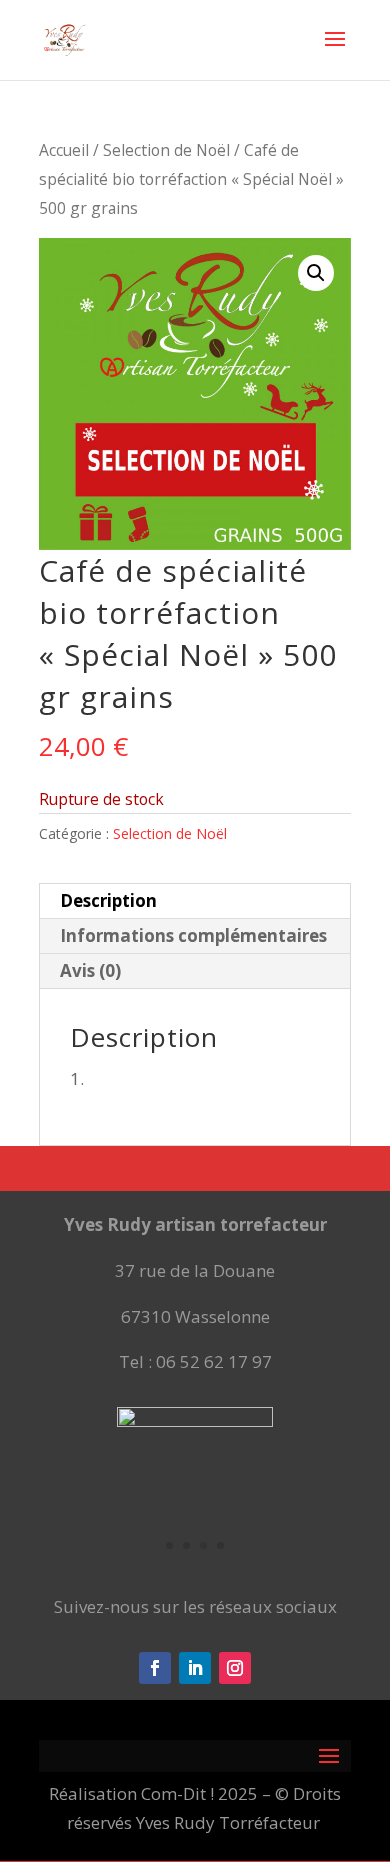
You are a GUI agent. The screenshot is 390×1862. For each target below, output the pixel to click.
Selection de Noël (166, 150)
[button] (316, 273)
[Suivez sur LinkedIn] (195, 1668)
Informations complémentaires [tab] (193, 935)
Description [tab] (108, 900)
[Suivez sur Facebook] (155, 1668)
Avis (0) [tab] (90, 970)
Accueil (64, 150)
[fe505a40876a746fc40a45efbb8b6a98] (195, 1420)
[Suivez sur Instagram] (235, 1668)
